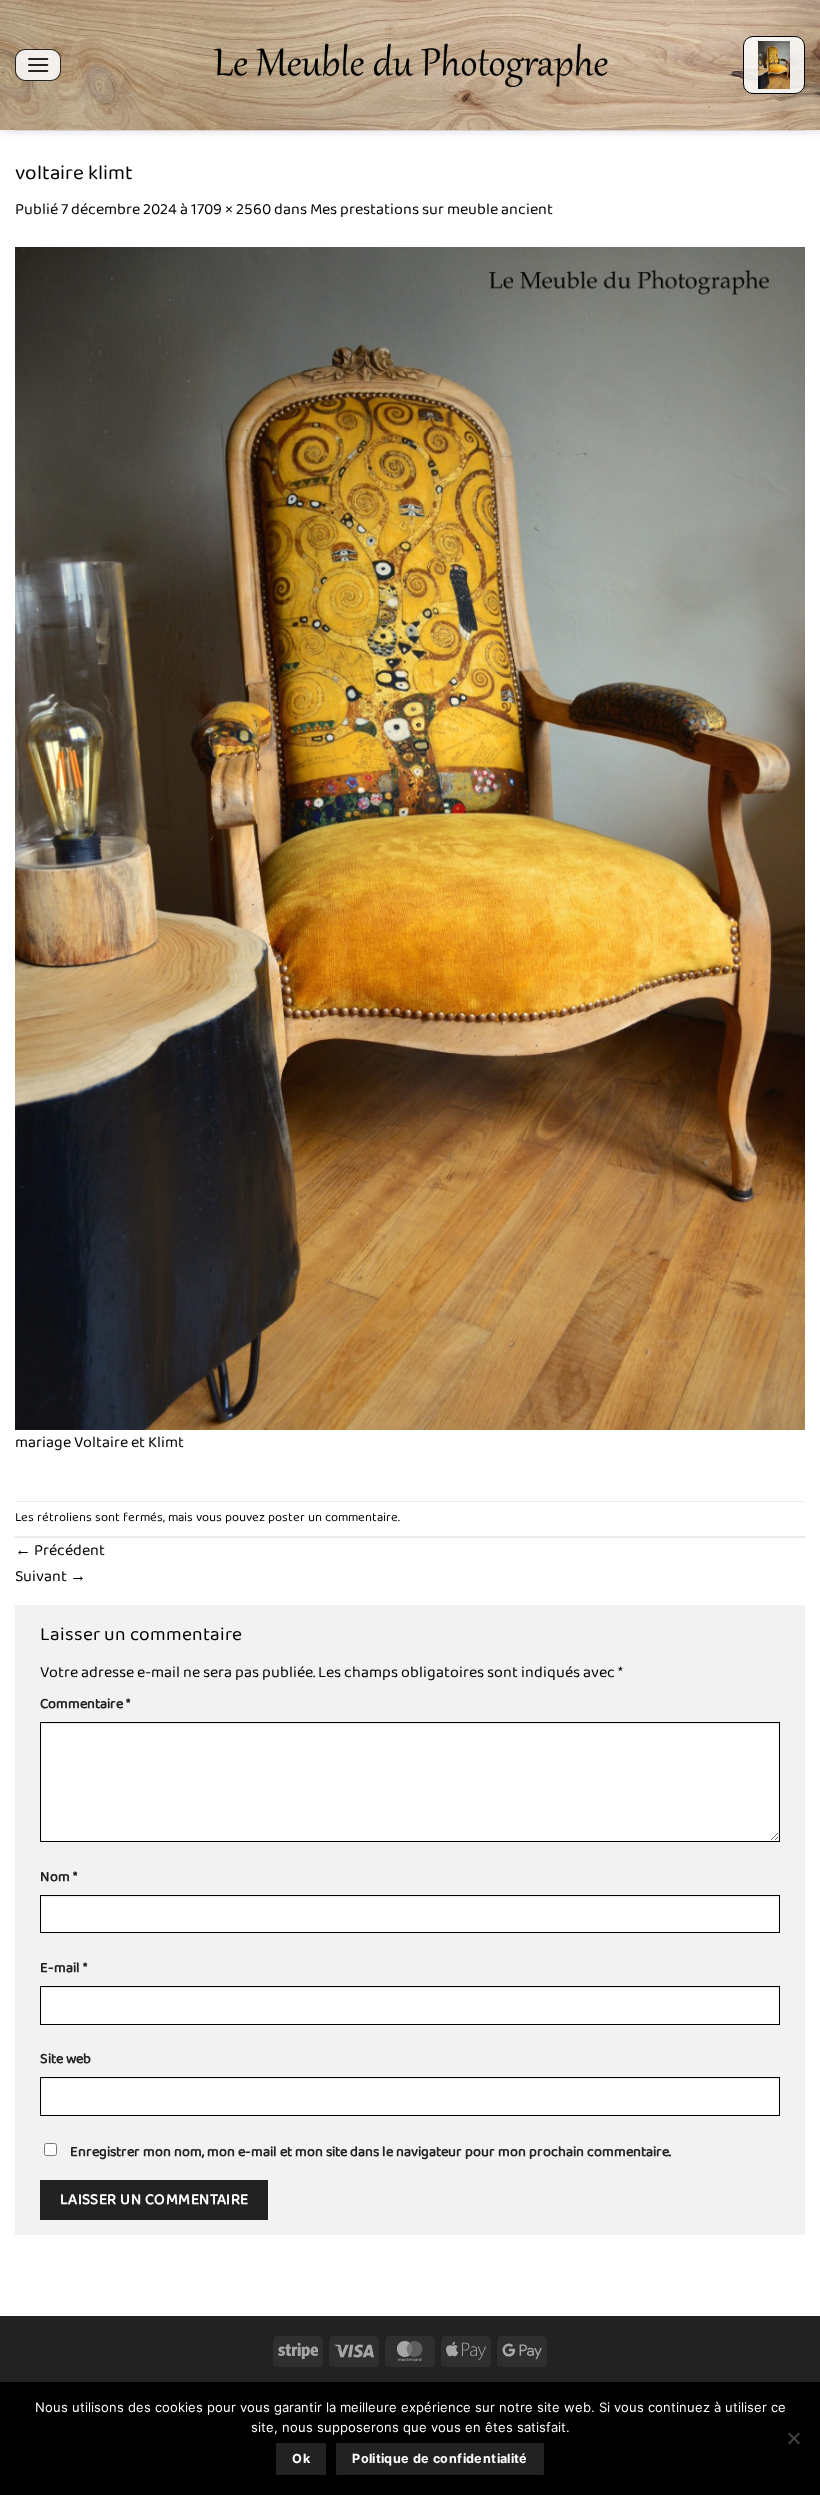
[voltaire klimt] (410, 837)
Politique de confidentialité (440, 2458)
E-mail (63, 1968)
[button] (38, 64)
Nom (58, 1877)
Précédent (60, 1550)
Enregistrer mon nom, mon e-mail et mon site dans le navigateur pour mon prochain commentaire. (370, 2152)
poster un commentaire (333, 1517)
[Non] (793, 2444)
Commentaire (85, 1704)
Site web (65, 2059)
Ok (301, 2458)
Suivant (50, 1576)
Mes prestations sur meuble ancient (431, 209)
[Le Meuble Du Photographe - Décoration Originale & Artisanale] (410, 65)
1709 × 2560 (231, 209)
